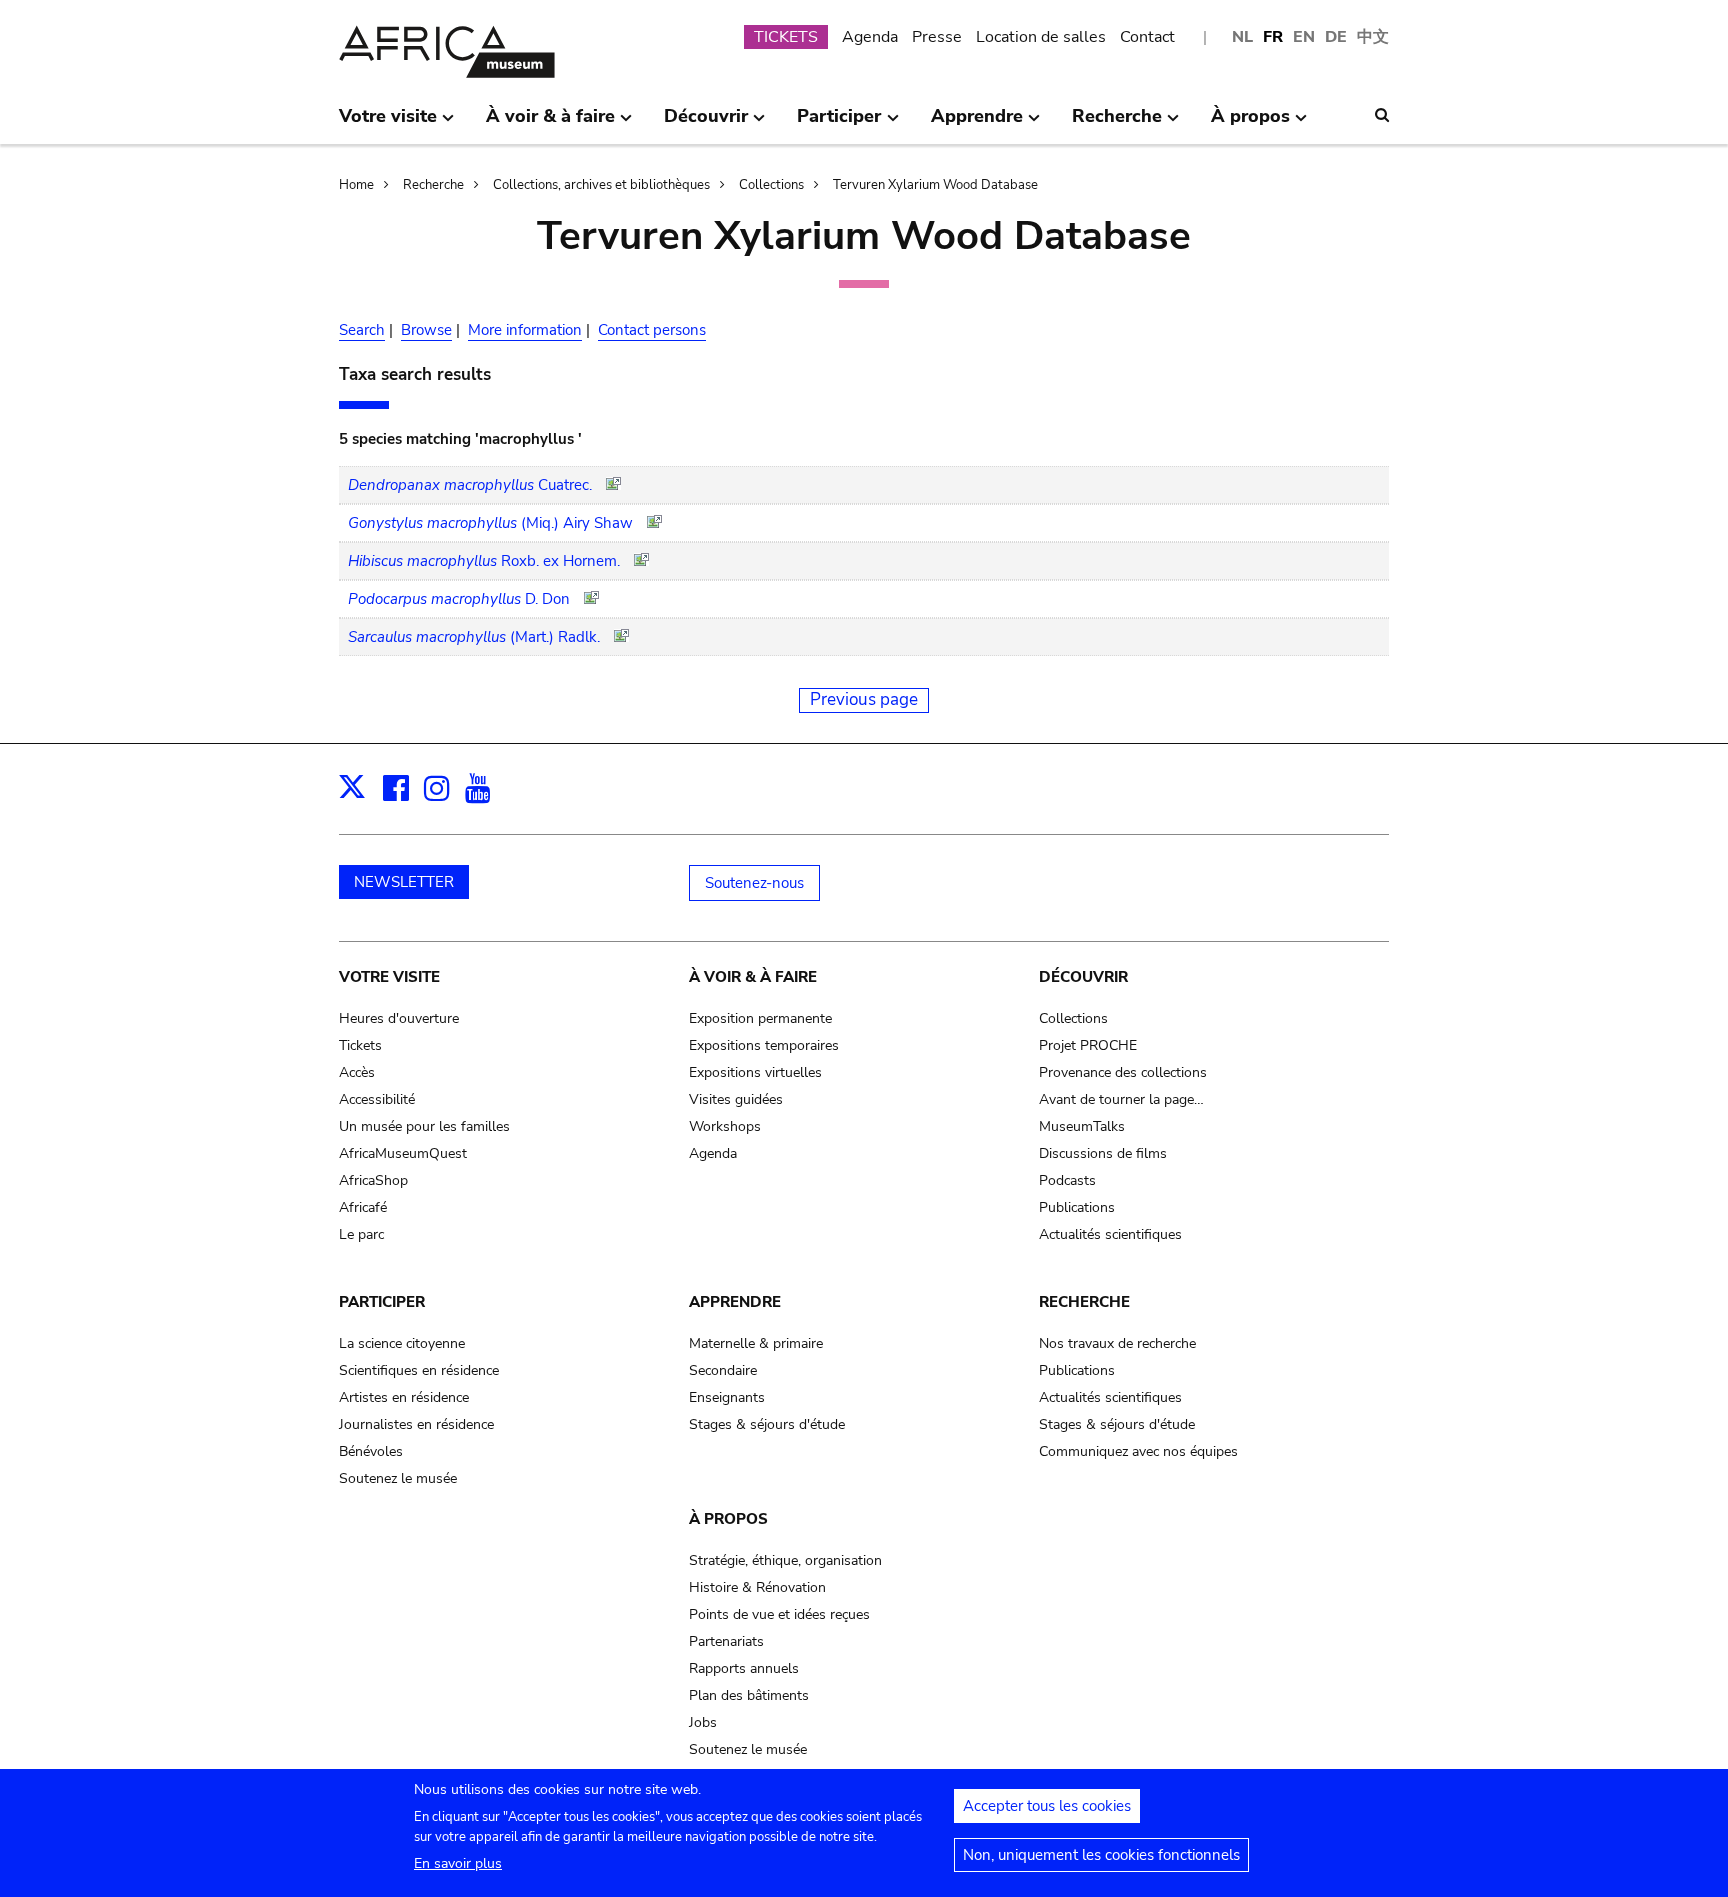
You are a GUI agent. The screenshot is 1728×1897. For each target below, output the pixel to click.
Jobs (703, 1722)
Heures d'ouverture (399, 1018)
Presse (937, 37)
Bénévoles (371, 1451)
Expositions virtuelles (755, 1072)
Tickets (360, 1045)
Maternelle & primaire (756, 1343)
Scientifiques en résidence (419, 1370)
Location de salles (1041, 37)
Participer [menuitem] (839, 124)
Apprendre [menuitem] (977, 124)
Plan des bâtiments (749, 1695)
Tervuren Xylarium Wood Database (935, 185)
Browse (426, 330)
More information (525, 330)
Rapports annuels (744, 1668)
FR (1273, 37)
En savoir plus (458, 1863)
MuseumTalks (1082, 1126)
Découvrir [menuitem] (706, 124)
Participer (382, 1302)
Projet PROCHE (1088, 1045)
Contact (1147, 37)
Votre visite (389, 977)
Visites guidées (736, 1099)
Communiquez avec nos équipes (1138, 1451)
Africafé (363, 1207)
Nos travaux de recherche (1117, 1343)
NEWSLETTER (404, 882)
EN (1304, 37)
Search (362, 330)
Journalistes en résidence (416, 1424)
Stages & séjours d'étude (767, 1424)
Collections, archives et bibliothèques (601, 185)
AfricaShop (373, 1180)
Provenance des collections (1123, 1072)
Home (356, 185)
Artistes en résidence (404, 1397)
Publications (1077, 1207)
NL (1242, 37)
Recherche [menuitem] (1117, 124)
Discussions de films (1103, 1153)
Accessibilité (377, 1099)
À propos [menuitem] (1250, 124)
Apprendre (735, 1302)
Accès (357, 1072)
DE (1336, 37)
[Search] (1382, 115)
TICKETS (786, 37)
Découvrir (1083, 977)
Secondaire (723, 1370)
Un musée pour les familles (424, 1126)
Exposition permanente (760, 1018)
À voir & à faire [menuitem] (550, 124)
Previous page (864, 699)
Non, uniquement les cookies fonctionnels (1101, 1855)
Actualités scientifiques (1110, 1234)
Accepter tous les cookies (1047, 1806)
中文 (1373, 37)
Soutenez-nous (754, 883)
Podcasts (1067, 1180)
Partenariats (726, 1641)
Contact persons (652, 330)
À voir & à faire (753, 977)
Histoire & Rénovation (757, 1587)
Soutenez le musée (398, 1478)
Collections (771, 185)
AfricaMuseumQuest (403, 1153)
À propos (728, 1519)
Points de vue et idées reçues (779, 1614)
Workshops (725, 1126)
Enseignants (727, 1397)
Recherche (433, 185)
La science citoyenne (402, 1343)
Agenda (870, 37)
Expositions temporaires (764, 1045)
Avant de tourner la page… (1121, 1099)
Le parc (361, 1234)
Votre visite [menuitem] (388, 124)
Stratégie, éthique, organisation (785, 1560)
